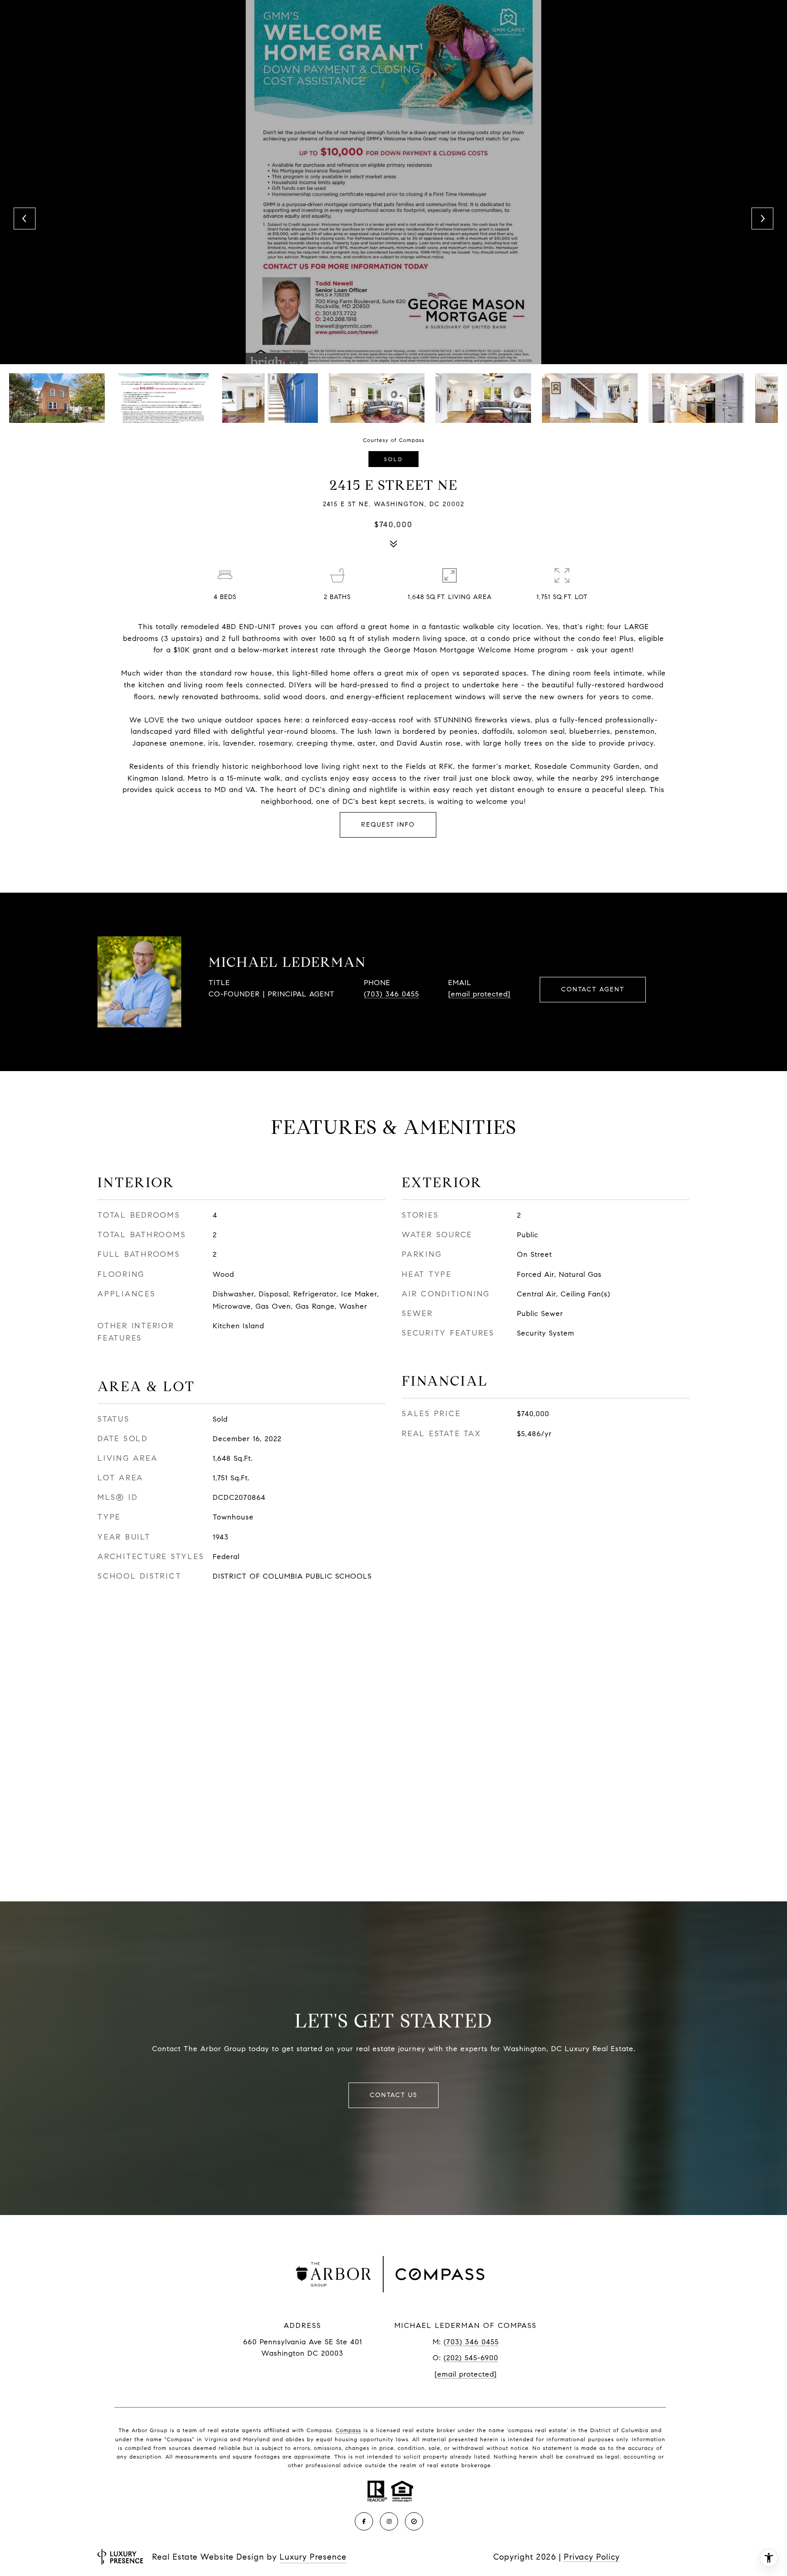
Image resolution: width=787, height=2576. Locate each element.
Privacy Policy (592, 2557)
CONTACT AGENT (593, 989)
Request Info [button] (388, 825)
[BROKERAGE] (414, 2521)
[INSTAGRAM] (389, 2521)
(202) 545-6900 (471, 2358)
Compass (348, 2430)
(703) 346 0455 (391, 994)
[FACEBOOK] (364, 2521)
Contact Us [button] (393, 2095)
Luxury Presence (313, 2557)
